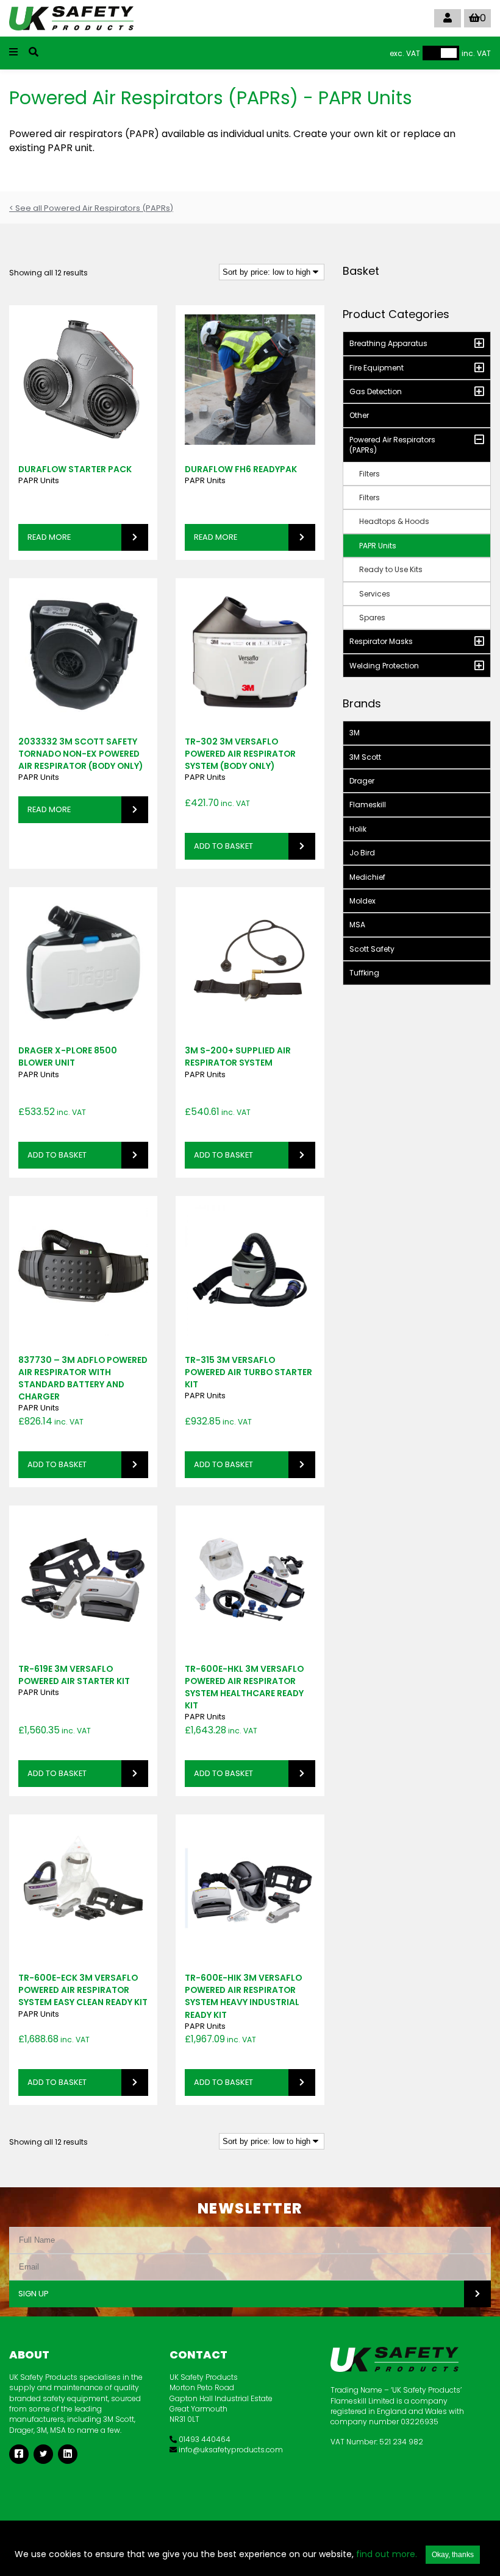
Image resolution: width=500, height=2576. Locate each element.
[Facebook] (19, 2454)
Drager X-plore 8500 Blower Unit (68, 1056)
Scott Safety (372, 949)
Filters (370, 474)
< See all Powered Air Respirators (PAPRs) (91, 208)
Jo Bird (362, 853)
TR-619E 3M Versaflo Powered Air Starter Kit (74, 1675)
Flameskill (368, 805)
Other (359, 415)
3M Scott (365, 757)
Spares (372, 617)
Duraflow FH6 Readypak (241, 469)
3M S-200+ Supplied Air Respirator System (238, 1056)
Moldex (362, 901)
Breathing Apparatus (388, 343)
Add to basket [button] (223, 846)
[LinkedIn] (68, 2454)
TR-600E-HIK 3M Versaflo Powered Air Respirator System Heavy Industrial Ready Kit (243, 1996)
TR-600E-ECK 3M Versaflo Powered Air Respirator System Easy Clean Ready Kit (83, 1990)
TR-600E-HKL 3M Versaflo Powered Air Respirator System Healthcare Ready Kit (244, 1687)
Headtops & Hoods (394, 521)
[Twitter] (43, 2454)
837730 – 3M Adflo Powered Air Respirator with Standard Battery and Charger (83, 1378)
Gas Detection (376, 391)
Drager (362, 781)
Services (375, 594)
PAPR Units (39, 480)
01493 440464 (204, 2439)
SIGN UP (34, 2294)
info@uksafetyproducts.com (230, 2450)
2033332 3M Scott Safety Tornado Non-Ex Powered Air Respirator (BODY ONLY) (80, 754)
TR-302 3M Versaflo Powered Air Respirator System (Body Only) (240, 754)
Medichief (367, 877)
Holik (358, 829)
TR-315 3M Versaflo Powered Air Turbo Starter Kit (248, 1372)
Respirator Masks (381, 641)
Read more (49, 537)
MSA (357, 925)
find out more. (387, 2554)
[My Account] (448, 18)
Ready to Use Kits (391, 569)
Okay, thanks (453, 2555)
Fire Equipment (377, 368)
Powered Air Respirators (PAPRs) (392, 445)
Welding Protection (384, 666)
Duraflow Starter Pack (75, 469)
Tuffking (364, 973)
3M (355, 733)
